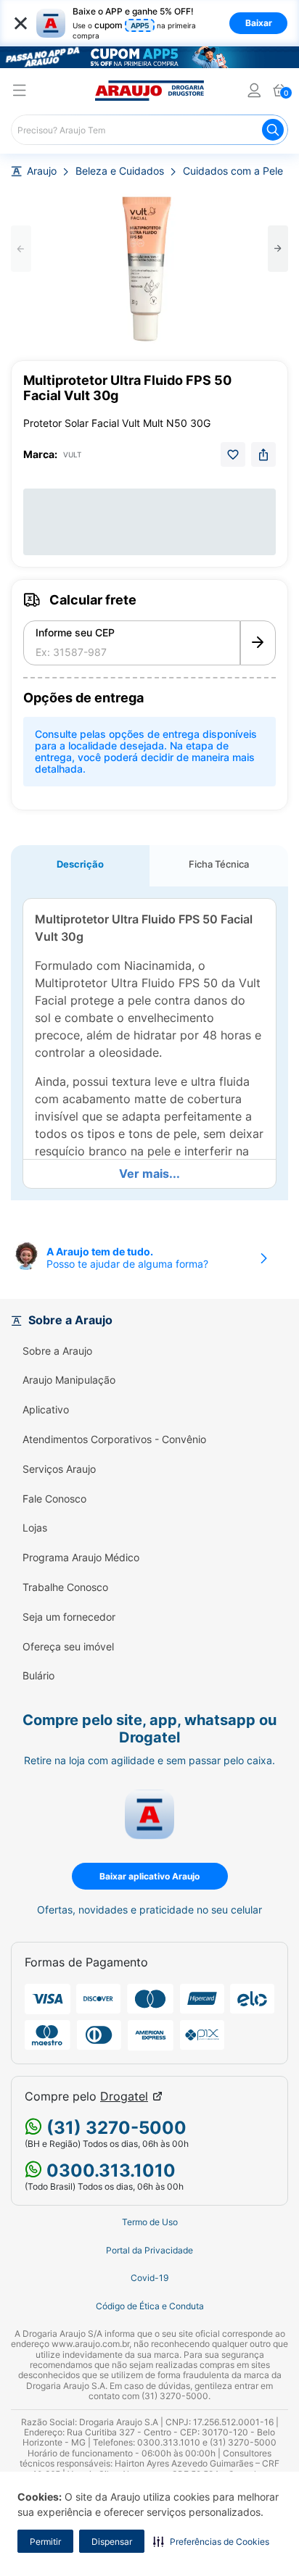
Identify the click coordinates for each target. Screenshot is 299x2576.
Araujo (42, 171)
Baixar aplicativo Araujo (149, 1876)
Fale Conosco (54, 1499)
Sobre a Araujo (57, 1351)
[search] (149, 130)
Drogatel (124, 2097)
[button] (211, 2541)
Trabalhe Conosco (65, 1587)
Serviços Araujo (59, 1469)
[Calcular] (258, 643)
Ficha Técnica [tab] (219, 864)
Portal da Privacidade (149, 2251)
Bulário (38, 1676)
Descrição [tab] (80, 864)
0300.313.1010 (109, 2170)
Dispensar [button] (112, 2542)
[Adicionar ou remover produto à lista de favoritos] (233, 454)
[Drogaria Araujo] (149, 91)
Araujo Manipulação (69, 1380)
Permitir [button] (45, 2542)
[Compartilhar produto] (263, 454)
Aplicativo (46, 1410)
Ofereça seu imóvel (68, 1647)
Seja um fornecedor (69, 1617)
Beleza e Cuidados (120, 171)
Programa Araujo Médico (81, 1558)
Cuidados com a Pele (233, 171)
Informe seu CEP (75, 633)
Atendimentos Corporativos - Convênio (114, 1439)
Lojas (35, 1528)
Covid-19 (149, 2278)
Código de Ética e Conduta (150, 2306)
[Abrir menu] (20, 92)
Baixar (259, 23)
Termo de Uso (150, 2222)
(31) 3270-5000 (114, 2128)
